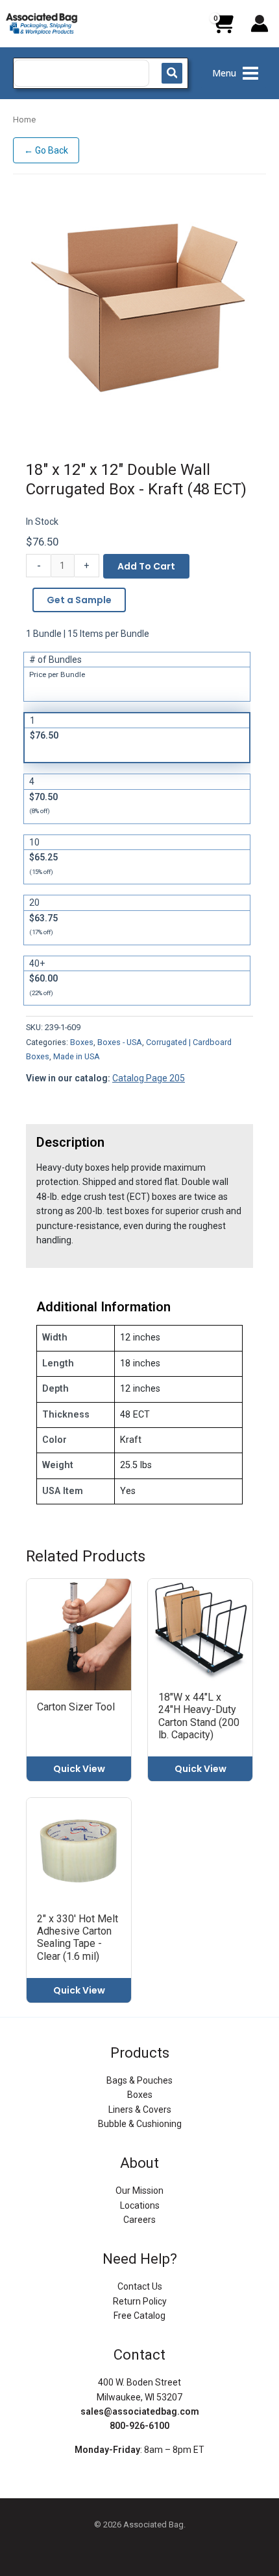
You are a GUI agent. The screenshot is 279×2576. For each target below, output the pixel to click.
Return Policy (140, 2301)
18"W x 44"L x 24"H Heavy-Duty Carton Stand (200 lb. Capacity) (199, 1716)
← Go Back (46, 150)
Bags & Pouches (139, 2080)
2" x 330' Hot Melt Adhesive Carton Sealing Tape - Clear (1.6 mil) (78, 1938)
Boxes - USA (120, 1042)
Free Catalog (139, 2316)
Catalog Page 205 (149, 1078)
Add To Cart (146, 566)
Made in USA (77, 1056)
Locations (140, 2205)
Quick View (79, 1769)
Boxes (82, 1042)
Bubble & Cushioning (140, 2124)
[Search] (172, 73)
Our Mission (139, 2191)
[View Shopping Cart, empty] (223, 29)
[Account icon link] (260, 23)
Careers (139, 2220)
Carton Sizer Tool (76, 1707)
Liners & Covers (140, 2110)
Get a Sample (79, 600)
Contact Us (140, 2286)
